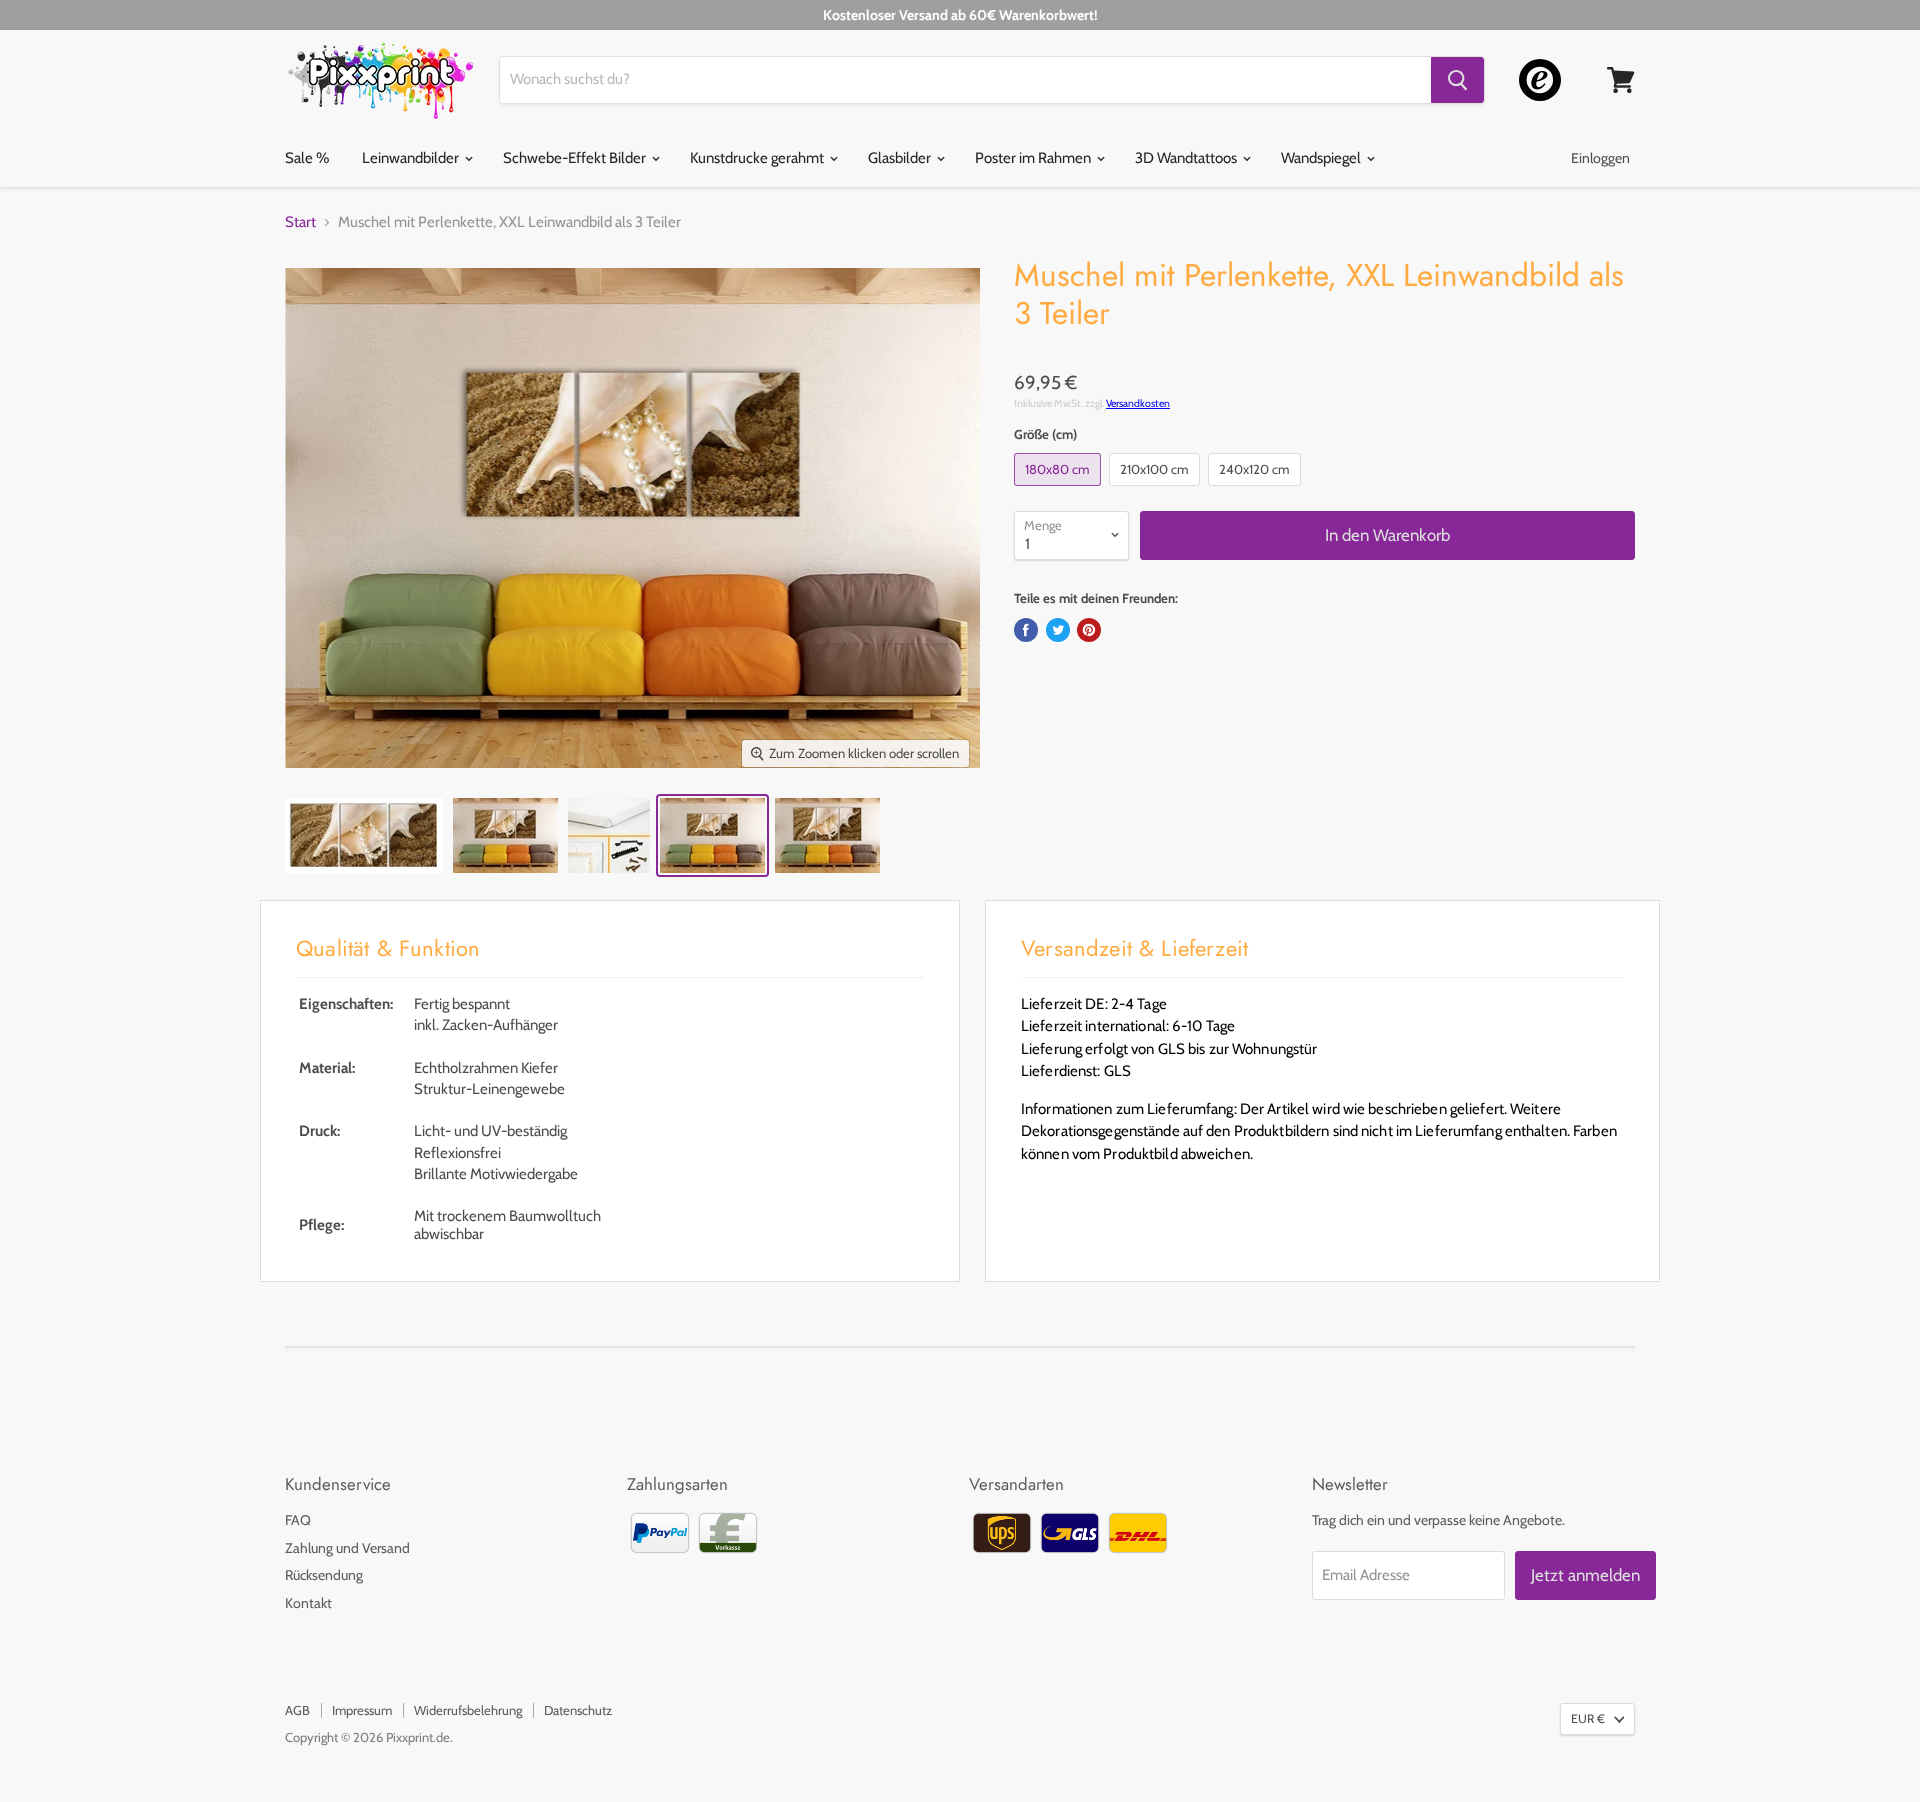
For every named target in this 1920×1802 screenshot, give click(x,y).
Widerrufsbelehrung (468, 1710)
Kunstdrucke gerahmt (758, 158)
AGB (297, 1710)
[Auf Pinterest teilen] (1089, 630)
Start (300, 222)
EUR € (1588, 1718)
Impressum (362, 1710)
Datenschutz (578, 1710)
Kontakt (308, 1603)
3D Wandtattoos (1187, 158)
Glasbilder (901, 158)
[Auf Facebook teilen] (1026, 630)
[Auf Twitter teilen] (1058, 630)
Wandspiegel (1322, 158)
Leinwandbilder (412, 158)
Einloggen (1600, 158)
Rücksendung (324, 1575)
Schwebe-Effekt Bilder (576, 158)
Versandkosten (1138, 403)
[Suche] (1457, 80)
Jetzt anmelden (1585, 1575)
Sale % (307, 158)
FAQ (298, 1520)
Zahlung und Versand (347, 1548)
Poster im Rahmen (1034, 158)
